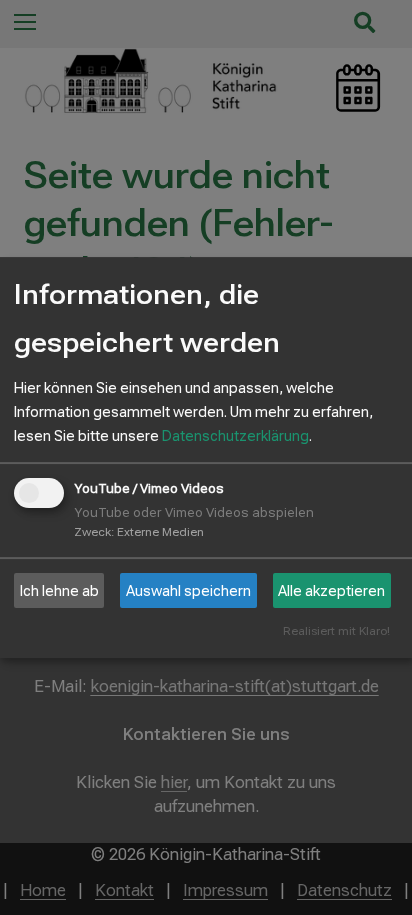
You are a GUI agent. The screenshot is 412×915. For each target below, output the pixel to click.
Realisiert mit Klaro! (336, 631)
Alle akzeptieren (331, 591)
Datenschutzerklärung (235, 436)
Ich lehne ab (59, 591)
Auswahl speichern (188, 591)
